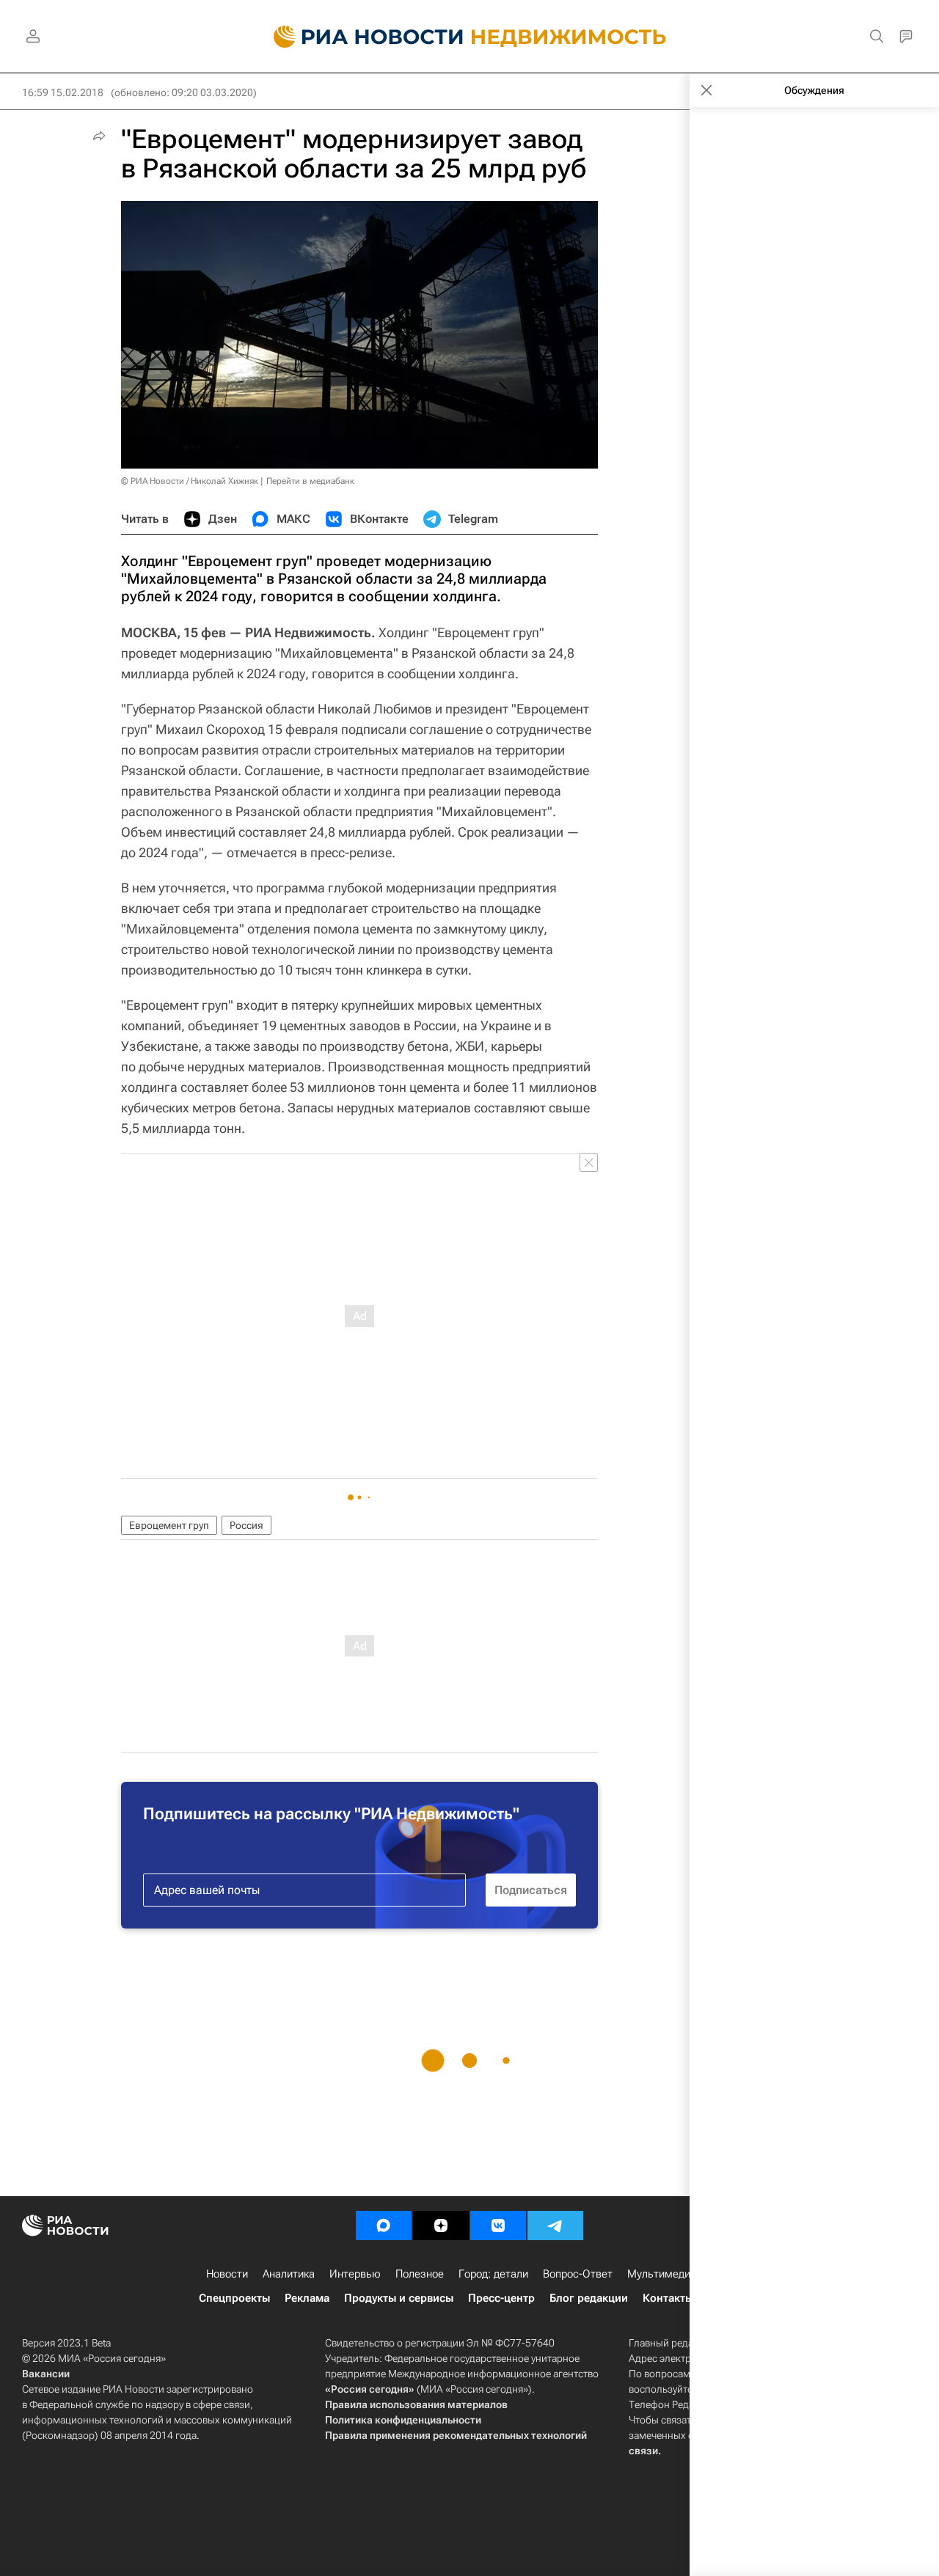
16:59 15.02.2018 (63, 92)
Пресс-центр (501, 2298)
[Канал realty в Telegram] (555, 2225)
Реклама (307, 2298)
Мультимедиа (662, 2274)
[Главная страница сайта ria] (360, 37)
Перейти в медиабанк (310, 481)
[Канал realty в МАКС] (384, 2225)
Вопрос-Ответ (578, 2274)
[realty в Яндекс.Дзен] (441, 2225)
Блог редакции (589, 2298)
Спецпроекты (234, 2298)
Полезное (420, 2274)
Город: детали (493, 2274)
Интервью (355, 2274)
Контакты (668, 2298)
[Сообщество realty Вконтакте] (498, 2225)
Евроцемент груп (169, 1525)
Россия (246, 1525)
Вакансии (46, 2374)
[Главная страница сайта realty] (470, 37)
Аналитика (289, 2274)
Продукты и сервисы (399, 2298)
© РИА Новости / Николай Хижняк (190, 481)
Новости (227, 2274)
